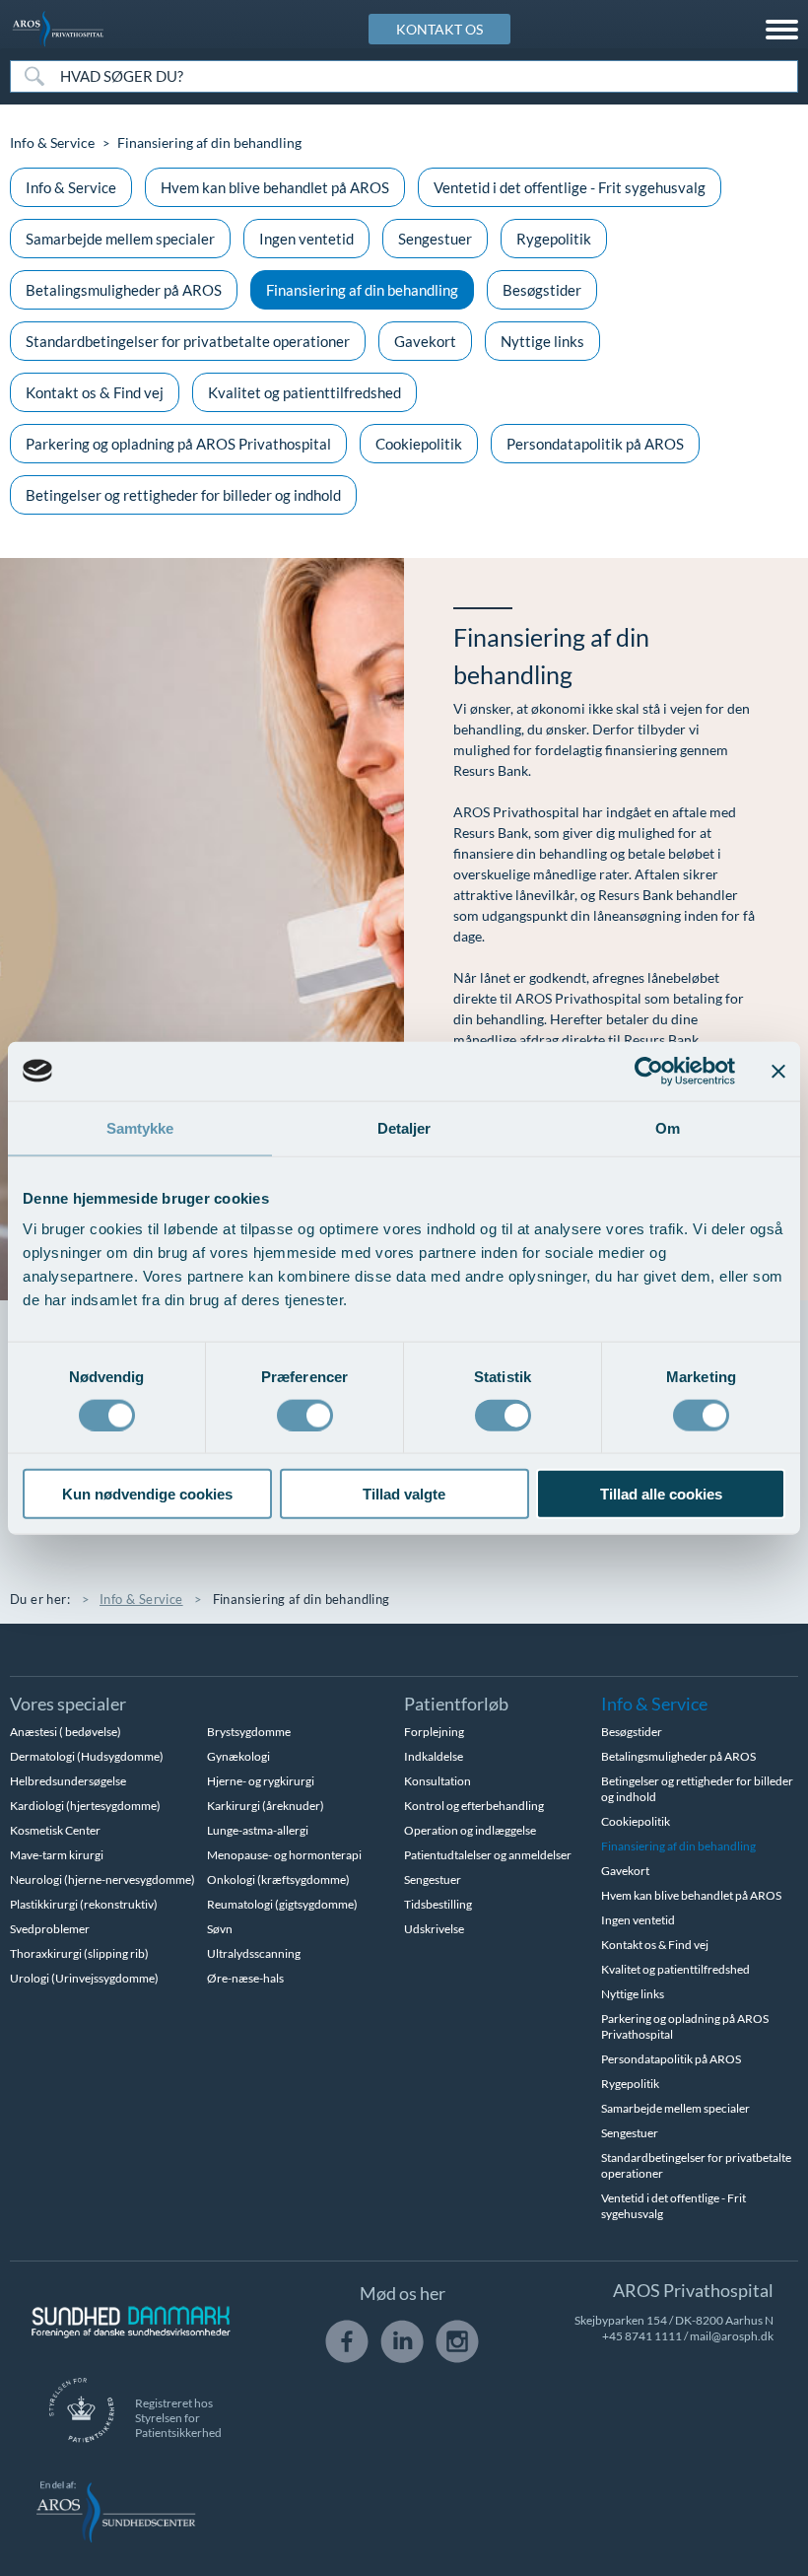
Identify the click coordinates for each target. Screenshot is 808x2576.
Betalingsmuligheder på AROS (124, 290)
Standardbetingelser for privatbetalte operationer (188, 341)
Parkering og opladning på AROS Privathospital (178, 444)
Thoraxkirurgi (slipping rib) (79, 1953)
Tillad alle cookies (661, 1494)
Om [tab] (668, 1127)
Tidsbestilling (438, 1904)
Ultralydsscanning (254, 1953)
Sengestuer (435, 239)
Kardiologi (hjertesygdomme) (85, 1806)
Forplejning (434, 1732)
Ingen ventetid (306, 239)
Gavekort (425, 341)
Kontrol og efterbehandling (474, 1806)
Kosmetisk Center (55, 1830)
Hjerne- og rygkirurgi (261, 1781)
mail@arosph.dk (732, 2336)
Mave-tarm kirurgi (57, 1855)
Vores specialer (68, 1704)
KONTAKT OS (439, 29)
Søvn (220, 1929)
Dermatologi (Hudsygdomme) (87, 1756)
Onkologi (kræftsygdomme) (278, 1880)
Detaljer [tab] (404, 1127)
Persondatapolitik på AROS (595, 444)
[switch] (305, 1413)
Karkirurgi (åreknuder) (266, 1806)
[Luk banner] (778, 1071)
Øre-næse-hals (245, 1978)
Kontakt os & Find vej (95, 392)
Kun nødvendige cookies (147, 1494)
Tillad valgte (404, 1494)
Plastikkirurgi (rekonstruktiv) (84, 1904)
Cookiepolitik (419, 444)
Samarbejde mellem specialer (120, 239)
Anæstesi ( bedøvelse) (66, 1732)
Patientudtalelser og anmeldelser (488, 1855)
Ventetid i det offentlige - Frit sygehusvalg (570, 187)
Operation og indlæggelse (470, 1830)
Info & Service (52, 142)
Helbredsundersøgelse (68, 1781)
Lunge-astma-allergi (258, 1830)
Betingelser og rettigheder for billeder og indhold (183, 495)
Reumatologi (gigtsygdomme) (282, 1904)
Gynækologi (238, 1756)
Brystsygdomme (249, 1732)
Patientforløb (456, 1704)
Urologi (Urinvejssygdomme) (84, 1978)
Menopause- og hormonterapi (284, 1855)
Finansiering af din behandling (362, 290)
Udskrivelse (434, 1929)
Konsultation (438, 1781)
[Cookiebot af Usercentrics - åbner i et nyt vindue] (649, 1071)
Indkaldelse (434, 1756)
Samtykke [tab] (140, 1127)
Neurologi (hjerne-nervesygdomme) (102, 1880)
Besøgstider (542, 290)
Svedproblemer (50, 1929)
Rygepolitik (554, 239)
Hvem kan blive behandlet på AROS (275, 187)
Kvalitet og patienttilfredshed (304, 392)
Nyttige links (542, 341)
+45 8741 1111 (642, 2336)
